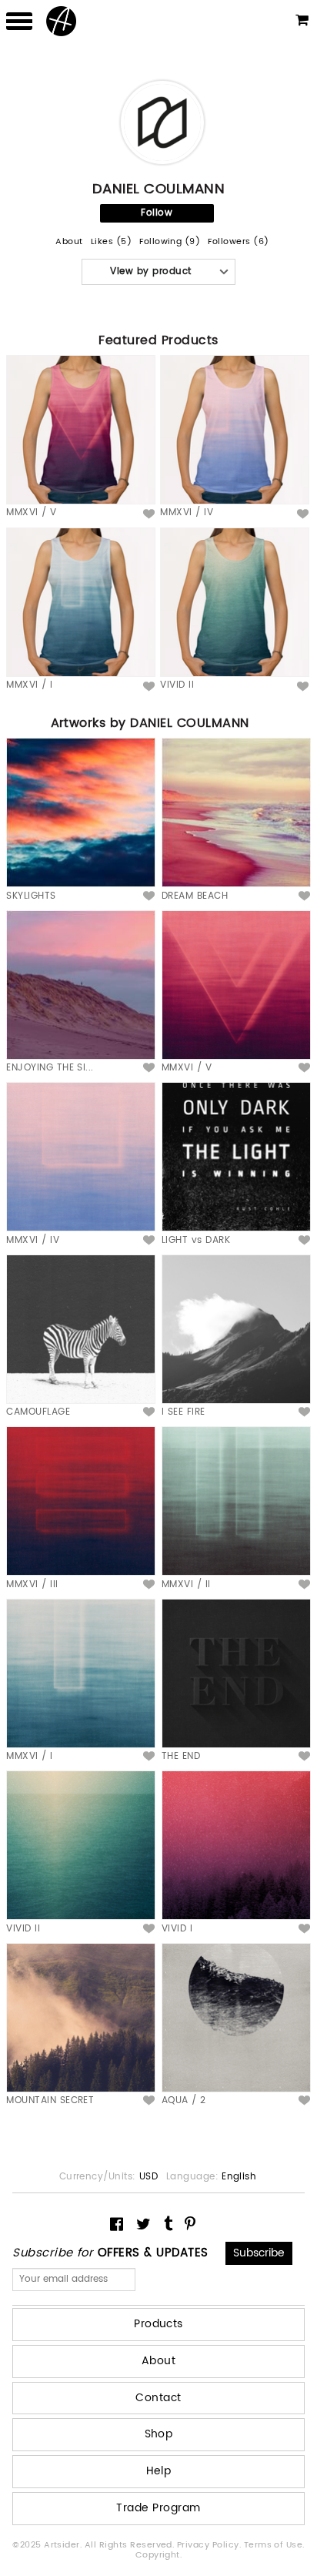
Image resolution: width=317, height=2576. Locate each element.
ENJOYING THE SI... (50, 1068)
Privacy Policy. (210, 2545)
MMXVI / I (29, 685)
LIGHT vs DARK (196, 1240)
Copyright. (159, 2555)
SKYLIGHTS (31, 896)
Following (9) (170, 242)
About (69, 242)
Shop (159, 2434)
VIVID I (177, 1929)
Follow (157, 213)
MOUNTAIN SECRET (50, 2100)
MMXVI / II (186, 1584)
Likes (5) (111, 242)
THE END (181, 1756)
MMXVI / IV (187, 513)
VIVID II (177, 685)
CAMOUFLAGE (38, 1412)
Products (158, 2324)
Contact (158, 2398)
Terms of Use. (274, 2545)
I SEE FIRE (184, 1412)
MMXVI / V (31, 513)
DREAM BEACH (195, 896)
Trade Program (158, 2508)
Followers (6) (238, 242)
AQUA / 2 (184, 2100)
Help (159, 2471)
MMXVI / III (32, 1584)
